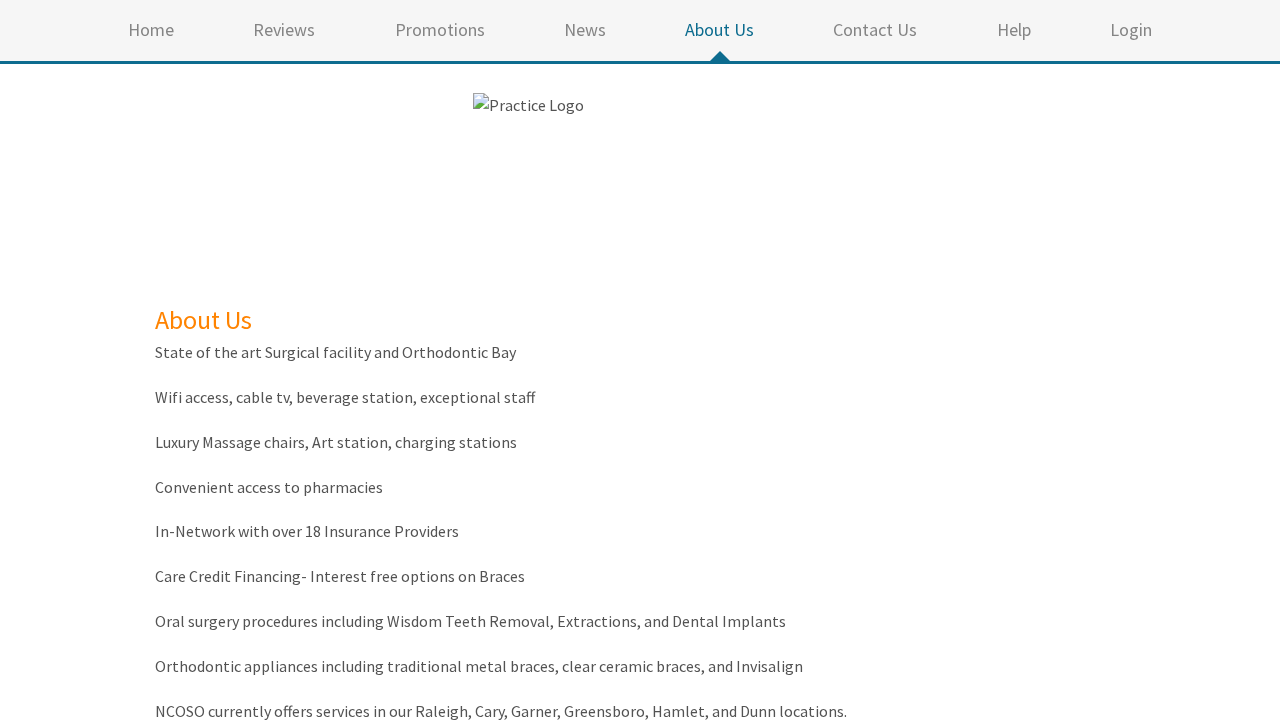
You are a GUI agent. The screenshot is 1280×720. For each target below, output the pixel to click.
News (585, 29)
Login (1131, 29)
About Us (719, 29)
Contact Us (875, 29)
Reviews (284, 29)
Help (1014, 29)
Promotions (440, 29)
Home (151, 29)
